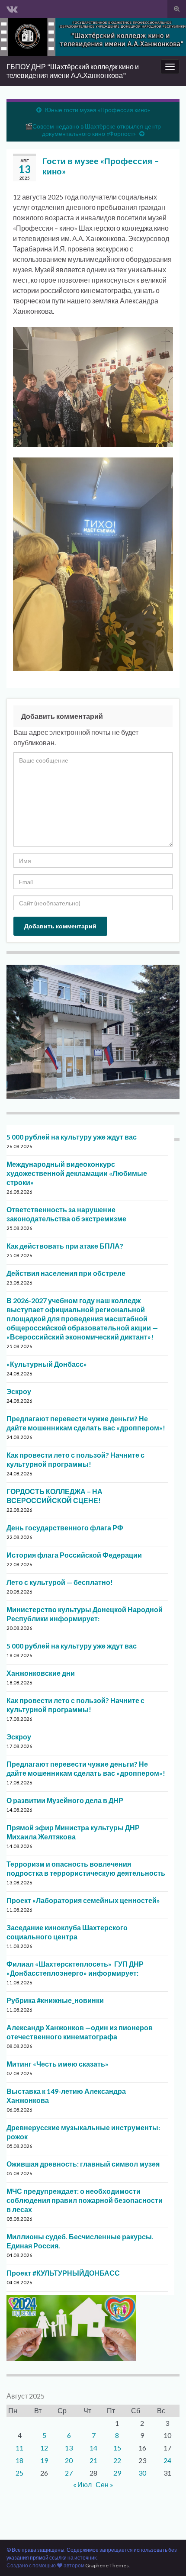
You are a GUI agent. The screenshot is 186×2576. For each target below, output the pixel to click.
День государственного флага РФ (65, 1528)
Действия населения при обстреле (66, 1273)
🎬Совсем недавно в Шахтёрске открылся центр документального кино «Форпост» (93, 130)
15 (117, 2448)
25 (19, 2473)
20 (69, 2460)
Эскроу (19, 1391)
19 (44, 2460)
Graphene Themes (107, 2565)
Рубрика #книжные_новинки (55, 2000)
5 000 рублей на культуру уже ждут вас (72, 1137)
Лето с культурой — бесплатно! (60, 1582)
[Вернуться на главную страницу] (93, 37)
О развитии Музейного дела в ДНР (65, 1800)
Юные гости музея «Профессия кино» (98, 110)
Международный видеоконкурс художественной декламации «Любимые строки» (77, 1173)
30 (142, 2473)
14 (93, 2448)
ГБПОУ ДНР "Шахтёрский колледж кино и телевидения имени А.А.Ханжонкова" (73, 71)
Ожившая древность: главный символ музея (83, 2164)
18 (19, 2460)
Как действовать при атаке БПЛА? (65, 1246)
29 (117, 2473)
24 (167, 2460)
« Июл (82, 2484)
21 (93, 2460)
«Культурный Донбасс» (47, 1364)
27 (69, 2473)
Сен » (104, 2484)
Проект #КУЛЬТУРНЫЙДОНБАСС (63, 2273)
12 (44, 2448)
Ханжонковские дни (41, 1673)
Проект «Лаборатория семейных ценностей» (83, 1900)
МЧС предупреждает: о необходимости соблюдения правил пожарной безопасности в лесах (85, 2200)
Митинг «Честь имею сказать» (58, 2064)
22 (117, 2460)
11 (19, 2448)
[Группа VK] (12, 7)
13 (69, 2448)
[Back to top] (167, 2557)
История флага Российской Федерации (74, 1555)
